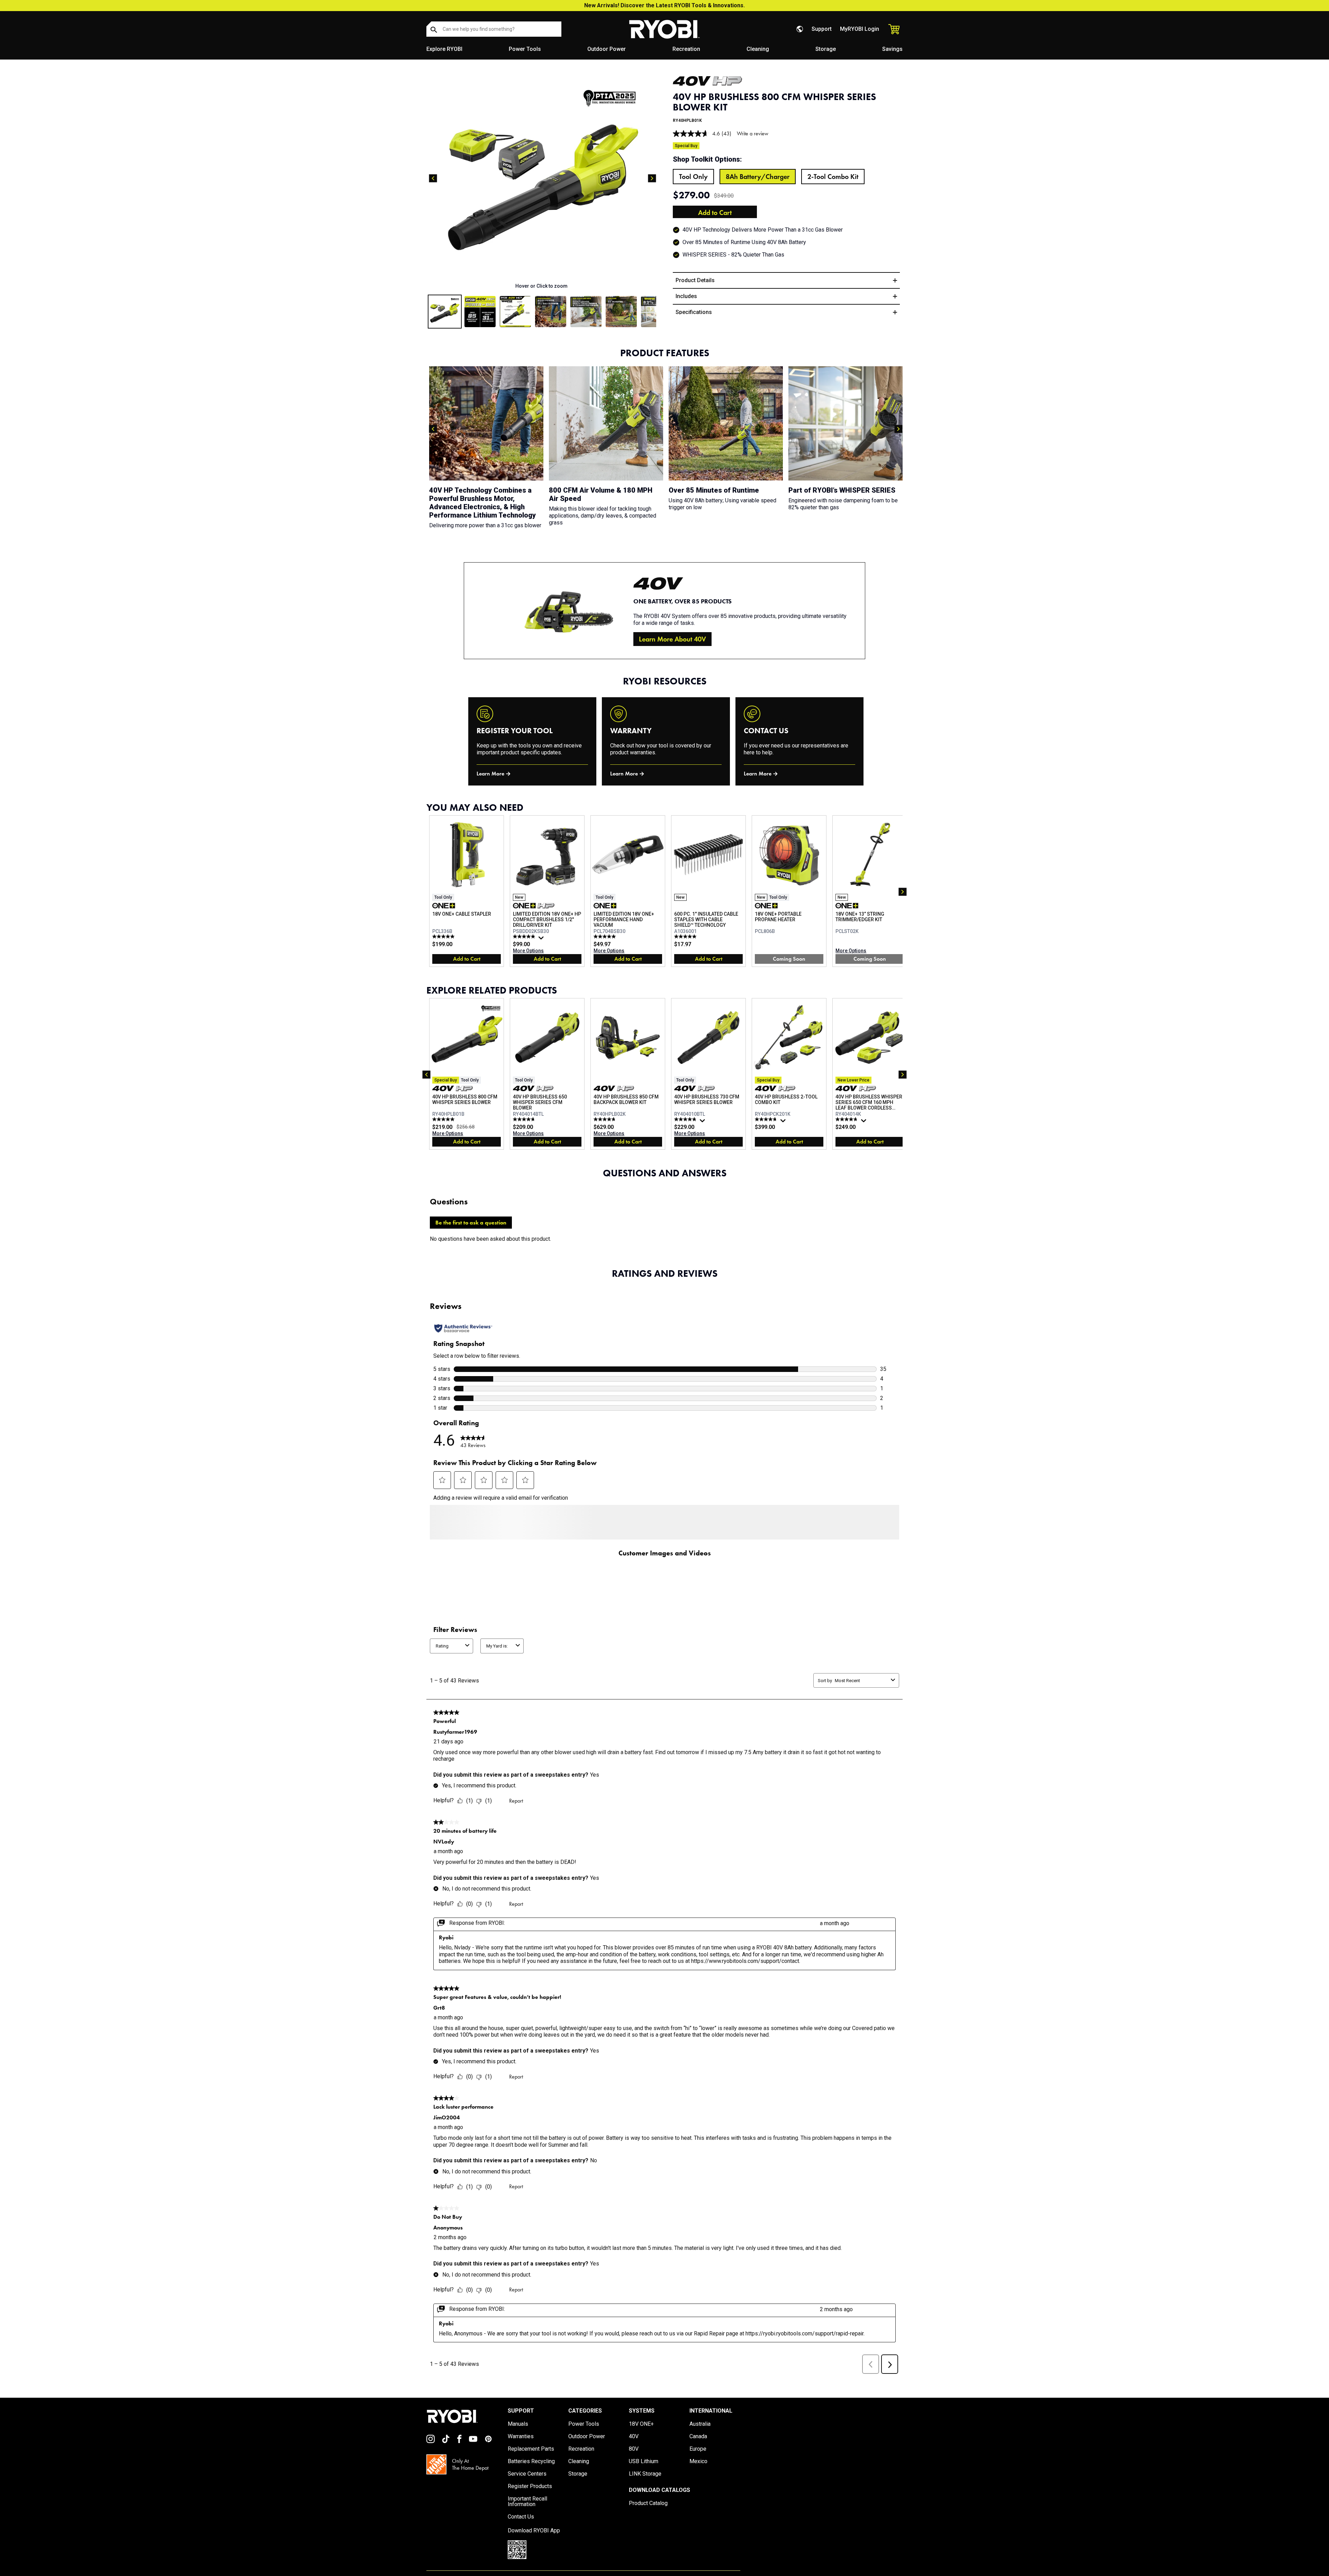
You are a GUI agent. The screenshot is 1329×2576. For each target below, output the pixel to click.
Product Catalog (648, 2516)
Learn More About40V (672, 639)
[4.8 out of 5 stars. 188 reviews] (686, 1119)
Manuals (518, 2436)
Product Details (695, 280)
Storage (826, 49)
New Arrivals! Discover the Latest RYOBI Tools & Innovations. (664, 5)
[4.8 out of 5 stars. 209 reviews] (847, 1119)
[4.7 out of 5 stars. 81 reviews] (767, 1119)
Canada (698, 2449)
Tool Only (693, 177)
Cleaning (758, 49)
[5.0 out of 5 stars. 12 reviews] (444, 936)
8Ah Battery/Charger (758, 177)
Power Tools (525, 49)
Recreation (686, 49)
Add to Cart (715, 213)
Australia (700, 2436)
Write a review (753, 133)
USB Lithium (644, 2474)
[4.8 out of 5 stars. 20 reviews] (605, 1119)
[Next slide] (652, 178)
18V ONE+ (641, 2436)
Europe (698, 2461)
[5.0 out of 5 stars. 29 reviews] (605, 936)
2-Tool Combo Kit (833, 177)
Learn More (490, 774)
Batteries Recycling (531, 2474)
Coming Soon (789, 959)
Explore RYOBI (444, 49)
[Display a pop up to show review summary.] (542, 940)
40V (634, 2449)
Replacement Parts (531, 2461)
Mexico (698, 2474)
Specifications (694, 312)
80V (634, 2461)
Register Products (530, 2499)
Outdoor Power (607, 49)
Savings (892, 49)
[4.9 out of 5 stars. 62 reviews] (525, 936)
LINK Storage (645, 2486)
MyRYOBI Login (860, 29)
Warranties (521, 2449)
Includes (686, 296)
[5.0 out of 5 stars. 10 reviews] (686, 936)
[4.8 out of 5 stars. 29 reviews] (525, 1119)
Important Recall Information (527, 2514)
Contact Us (521, 2529)
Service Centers (527, 2486)
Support (822, 29)
